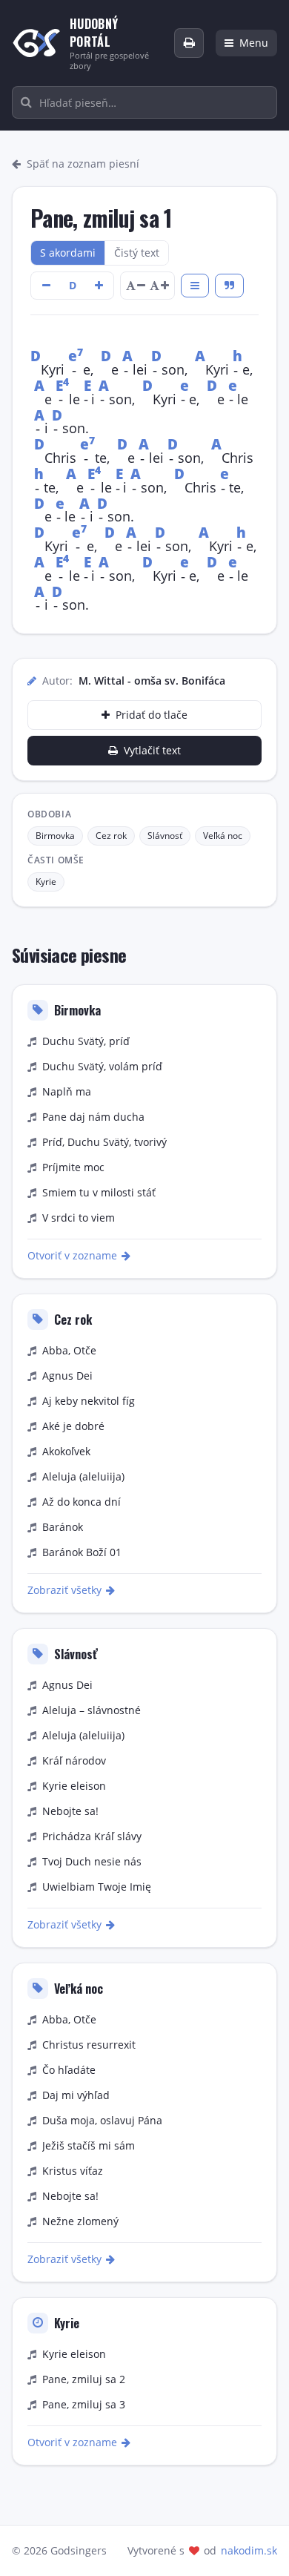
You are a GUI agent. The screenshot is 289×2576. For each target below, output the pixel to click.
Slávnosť (165, 836)
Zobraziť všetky (64, 1590)
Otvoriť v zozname (72, 1255)
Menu (254, 43)
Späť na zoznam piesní (83, 164)
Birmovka (55, 836)
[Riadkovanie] (195, 286)
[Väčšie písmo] (159, 286)
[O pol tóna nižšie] (46, 286)
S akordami (68, 253)
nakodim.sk (249, 2550)
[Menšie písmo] (136, 286)
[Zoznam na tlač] (189, 43)
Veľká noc (223, 836)
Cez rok (111, 836)
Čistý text (137, 253)
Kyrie (46, 882)
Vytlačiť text (152, 750)
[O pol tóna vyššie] (99, 286)
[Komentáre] (229, 286)
